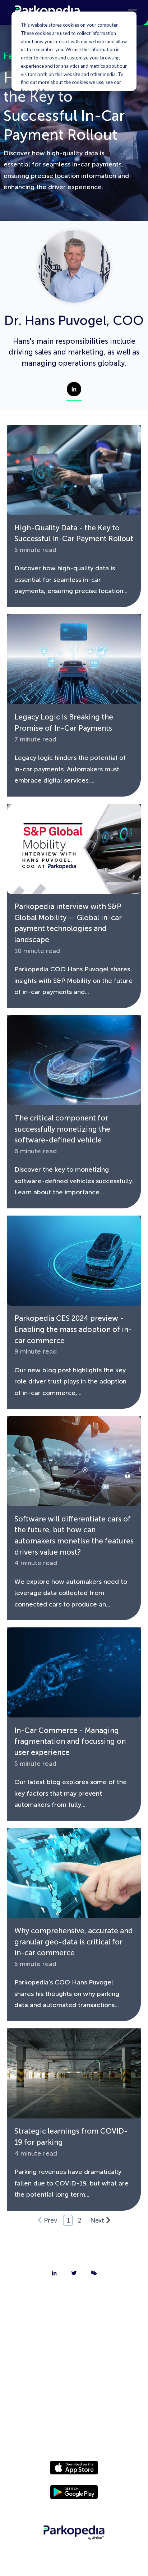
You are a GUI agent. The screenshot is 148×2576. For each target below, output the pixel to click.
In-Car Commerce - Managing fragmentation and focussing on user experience (70, 1741)
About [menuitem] (74, 2298)
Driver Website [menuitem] (74, 2372)
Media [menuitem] (74, 2391)
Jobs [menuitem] (74, 2335)
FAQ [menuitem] (74, 2354)
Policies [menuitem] (74, 2410)
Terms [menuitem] (74, 2429)
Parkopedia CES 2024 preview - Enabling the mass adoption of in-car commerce (73, 1329)
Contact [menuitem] (74, 2316)
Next (97, 2220)
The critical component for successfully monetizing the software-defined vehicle (62, 1129)
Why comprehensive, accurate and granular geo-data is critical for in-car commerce (74, 1942)
